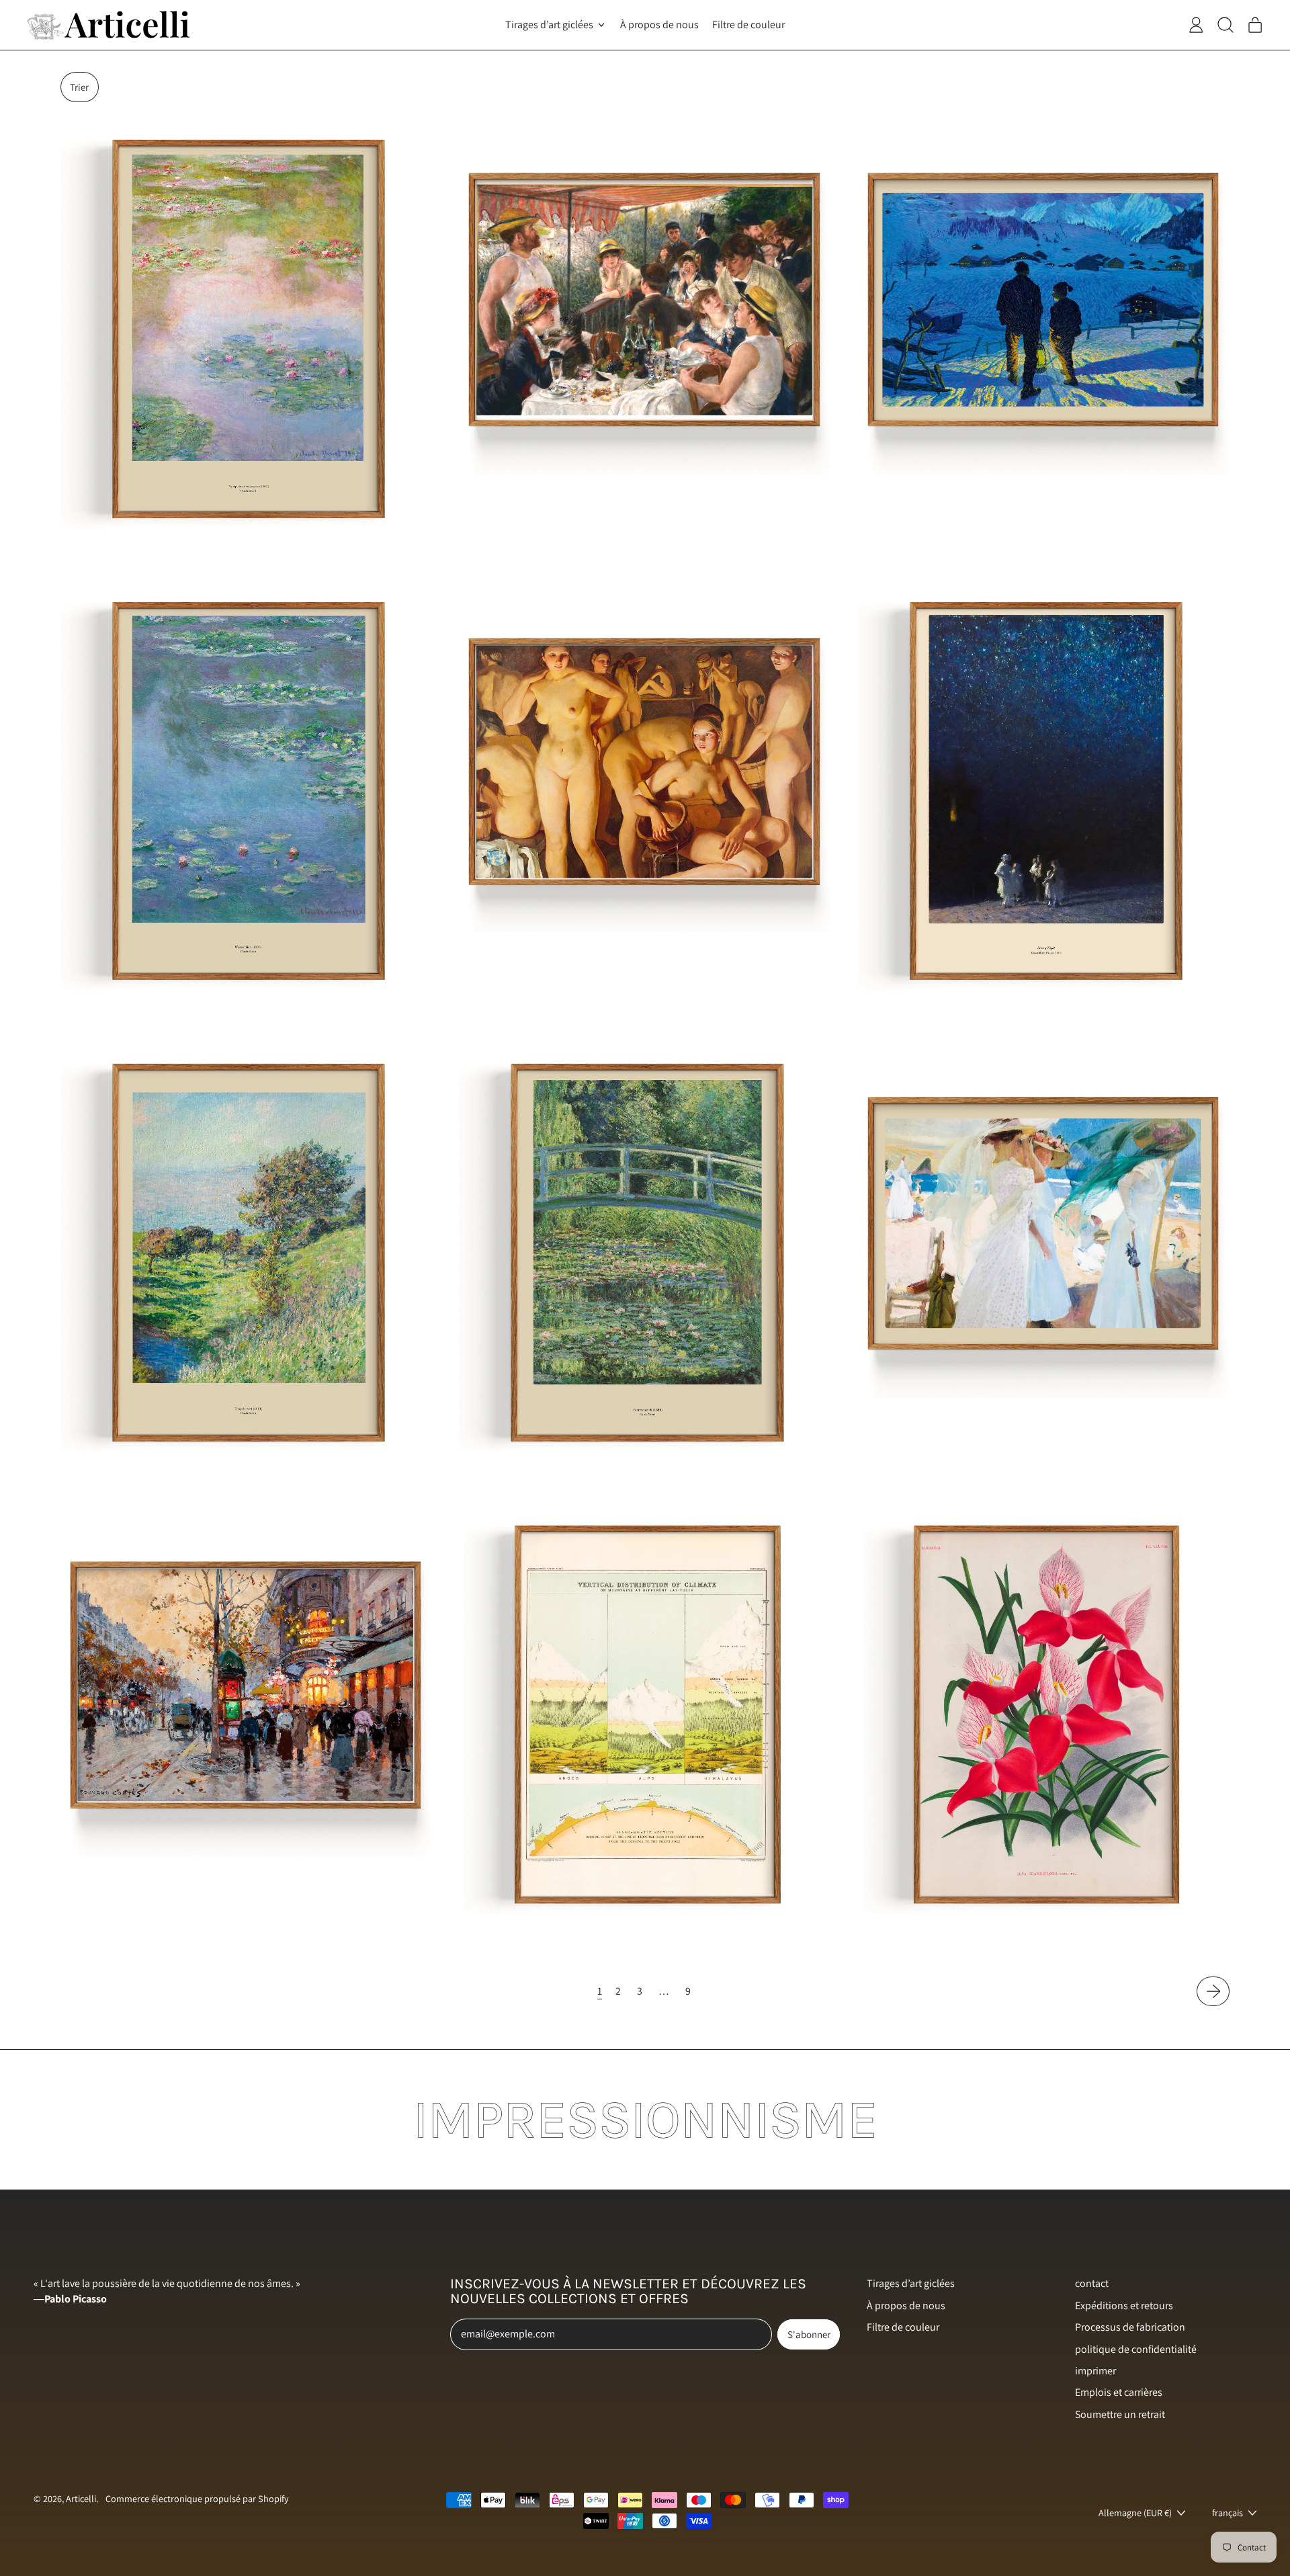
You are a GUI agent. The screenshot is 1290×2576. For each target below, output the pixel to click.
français (1228, 2512)
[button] (80, 87)
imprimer (1095, 2371)
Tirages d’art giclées (911, 2283)
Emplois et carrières (1119, 2392)
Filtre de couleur (748, 25)
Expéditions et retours (1124, 2305)
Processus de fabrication (1130, 2327)
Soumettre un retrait (1120, 2414)
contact (1092, 2283)
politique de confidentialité (1136, 2349)
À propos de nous (659, 25)
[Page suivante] (1213, 1991)
